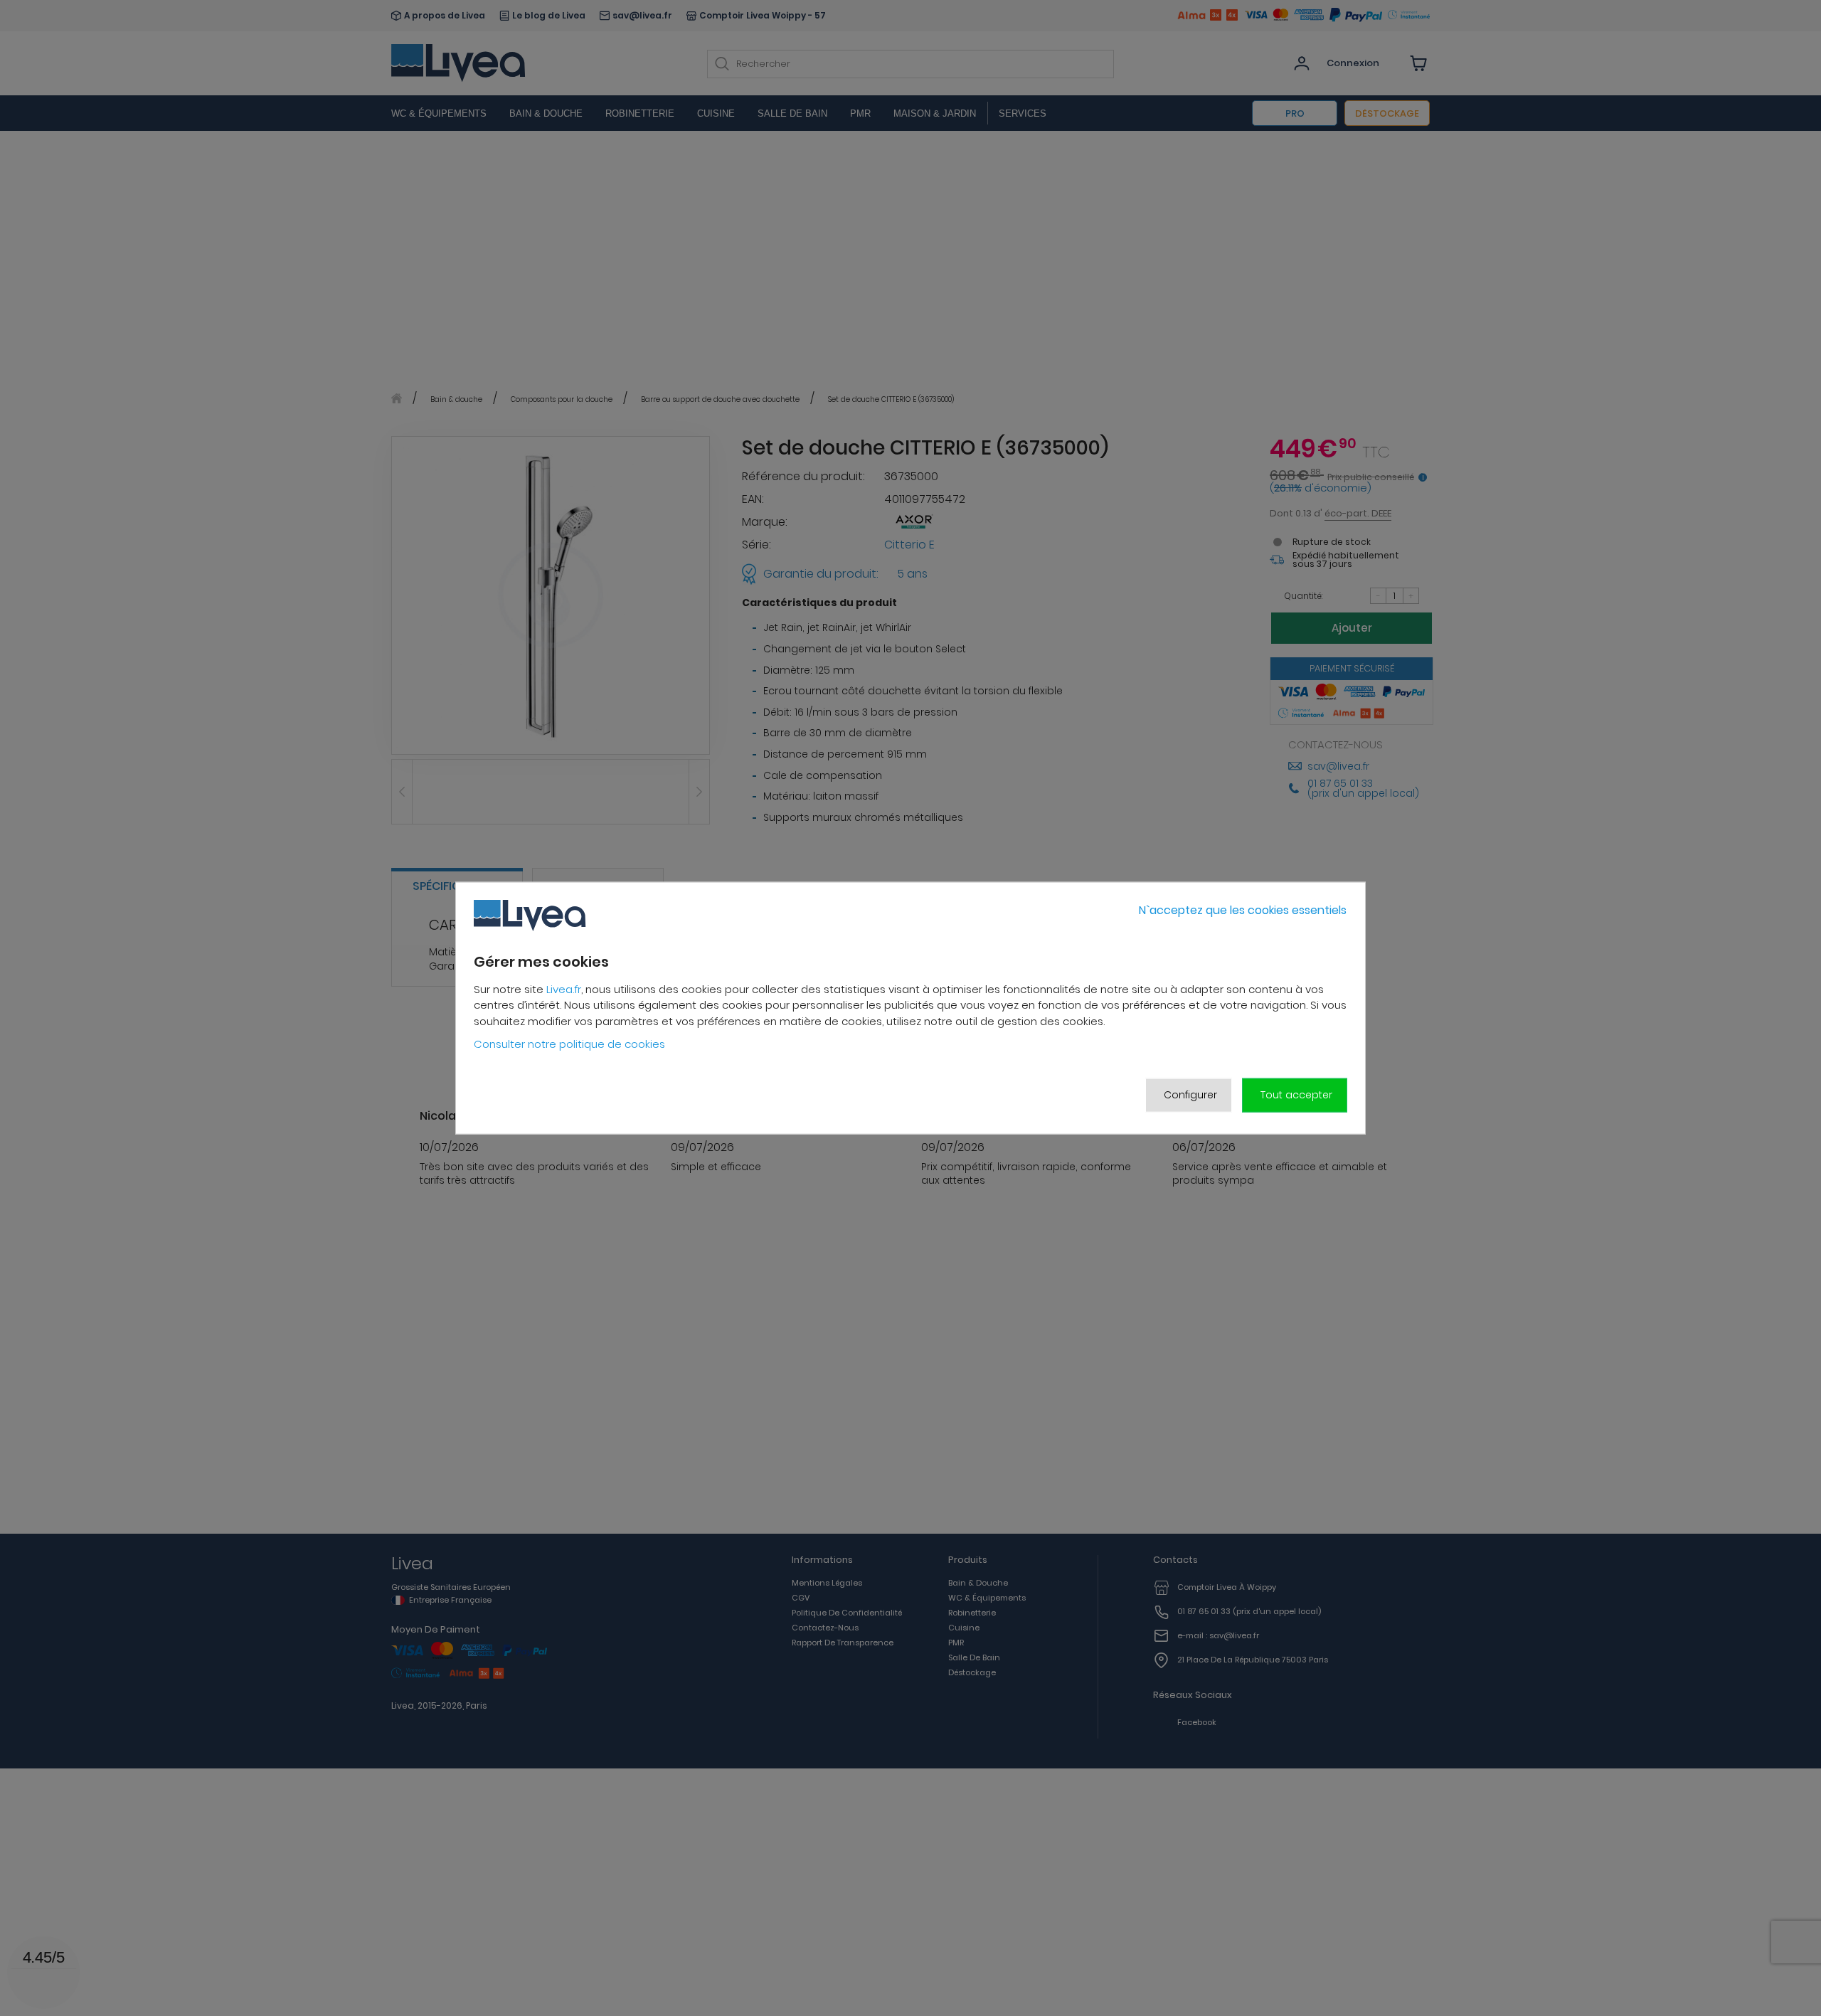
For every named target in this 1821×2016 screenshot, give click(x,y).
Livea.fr (564, 989)
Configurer (1190, 1095)
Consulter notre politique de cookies (569, 1044)
